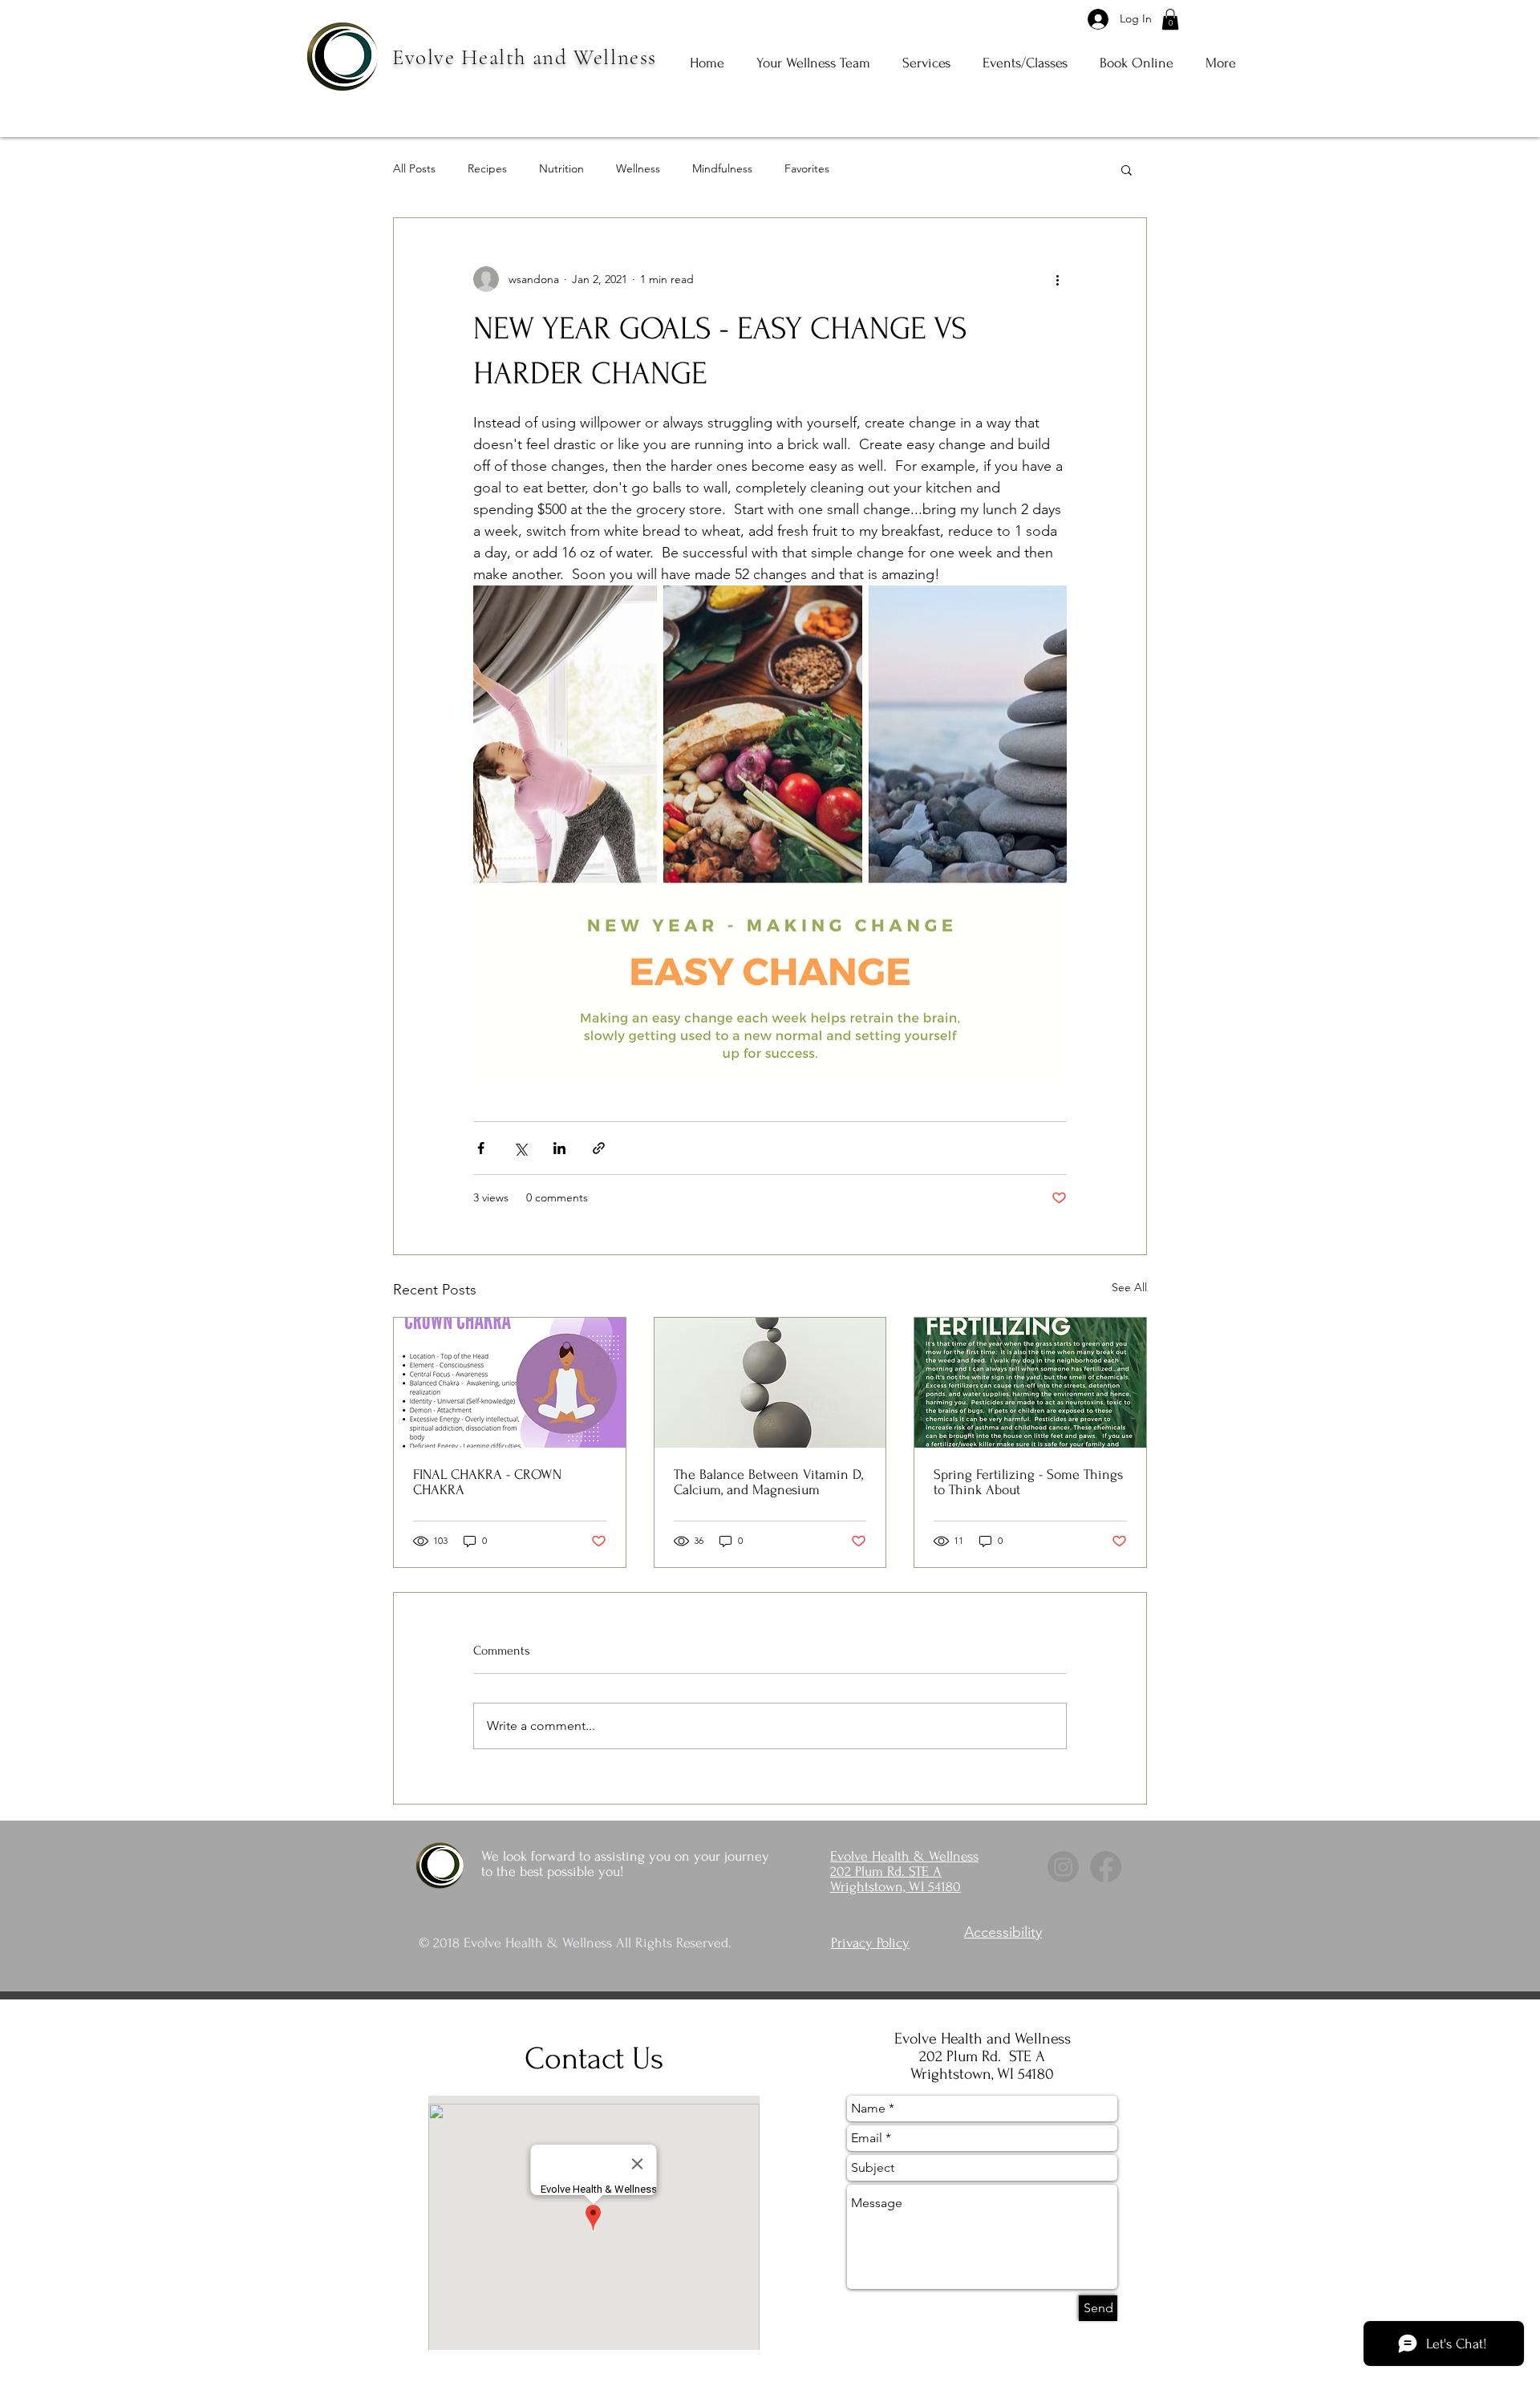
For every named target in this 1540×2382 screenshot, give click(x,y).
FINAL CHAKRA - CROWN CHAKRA (487, 1482)
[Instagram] (1063, 1867)
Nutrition (561, 168)
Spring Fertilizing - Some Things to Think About (1028, 1482)
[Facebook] (1106, 1867)
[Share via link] (599, 1148)
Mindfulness (722, 168)
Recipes (487, 168)
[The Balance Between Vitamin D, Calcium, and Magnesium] (770, 1383)
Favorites (807, 168)
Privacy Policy (870, 1943)
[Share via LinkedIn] (559, 1148)
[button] (1170, 19)
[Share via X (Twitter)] (520, 1148)
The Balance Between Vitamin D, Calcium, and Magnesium (768, 1482)
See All (1129, 1287)
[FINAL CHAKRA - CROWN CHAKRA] (510, 1383)
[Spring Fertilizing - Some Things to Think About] (1030, 1383)
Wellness (638, 168)
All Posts (414, 168)
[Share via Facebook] (481, 1148)
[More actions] (1057, 279)
